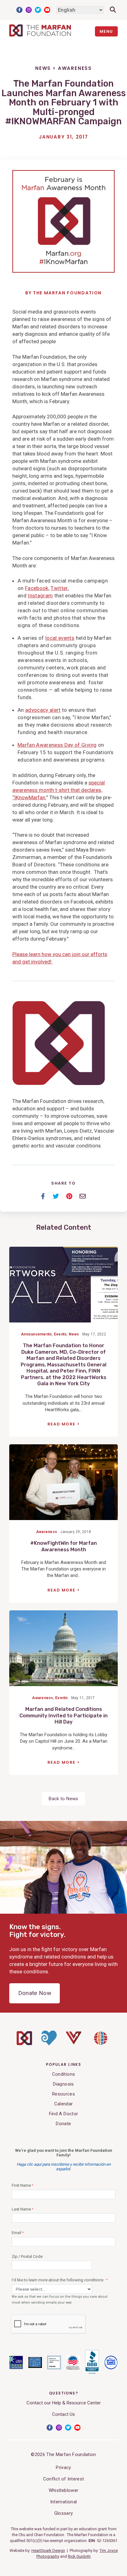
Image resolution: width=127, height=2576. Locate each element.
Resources (63, 2094)
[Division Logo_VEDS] (74, 2043)
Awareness (75, 68)
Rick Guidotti (79, 2556)
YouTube (47, 10)
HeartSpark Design (48, 2550)
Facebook (19, 10)
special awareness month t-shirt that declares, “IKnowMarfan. (59, 790)
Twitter (38, 10)
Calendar (64, 2104)
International (63, 2502)
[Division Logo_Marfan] (24, 2044)
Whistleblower (63, 2490)
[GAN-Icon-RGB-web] (101, 2047)
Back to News (63, 1799)
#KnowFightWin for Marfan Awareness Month (63, 1546)
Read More (61, 1424)
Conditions (63, 2074)
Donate (63, 2124)
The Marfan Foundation (67, 293)
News (43, 68)
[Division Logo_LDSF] (49, 2044)
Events (60, 1334)
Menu (106, 31)
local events (60, 638)
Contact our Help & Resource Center (64, 2403)
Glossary (64, 2513)
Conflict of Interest (64, 2479)
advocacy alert (43, 710)
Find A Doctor (63, 2114)
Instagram (29, 10)
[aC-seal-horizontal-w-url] (92, 2373)
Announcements (36, 1334)
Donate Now (35, 1993)
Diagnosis (63, 2084)
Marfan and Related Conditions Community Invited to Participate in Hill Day (63, 1715)
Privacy (63, 2467)
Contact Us (63, 2414)
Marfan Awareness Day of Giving (57, 745)
